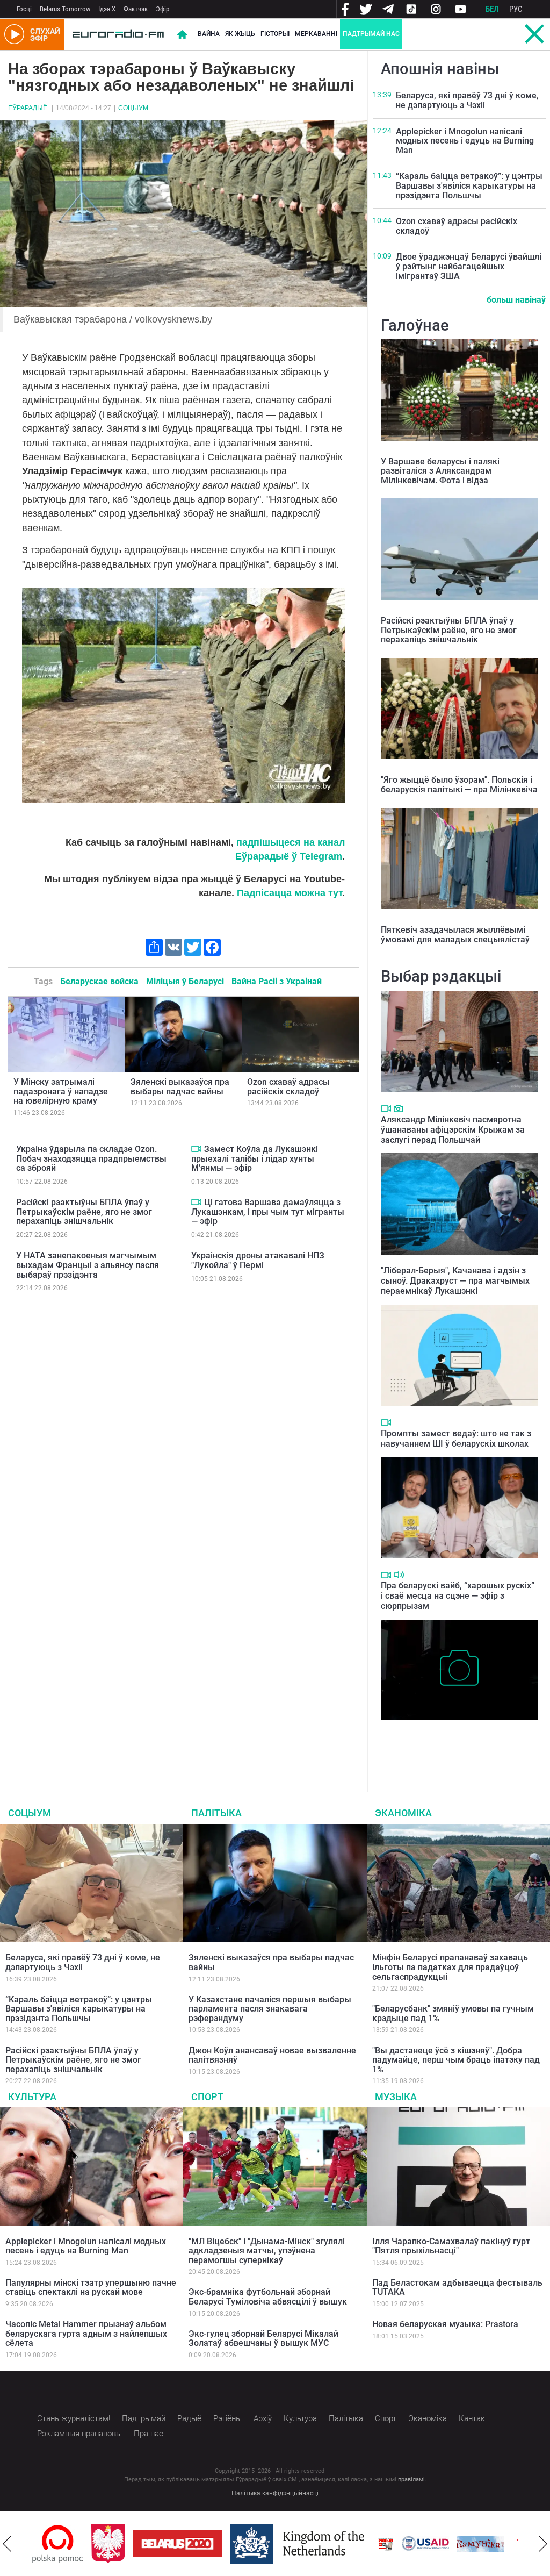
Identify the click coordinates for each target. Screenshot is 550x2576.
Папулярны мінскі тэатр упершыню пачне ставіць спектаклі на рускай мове (91, 2288)
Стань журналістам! (74, 2418)
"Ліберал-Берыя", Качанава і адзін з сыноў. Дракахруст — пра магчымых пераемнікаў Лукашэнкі (455, 1281)
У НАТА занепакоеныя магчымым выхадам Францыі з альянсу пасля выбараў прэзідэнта (88, 1265)
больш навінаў (516, 300)
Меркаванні (316, 34)
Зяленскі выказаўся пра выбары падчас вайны (180, 1087)
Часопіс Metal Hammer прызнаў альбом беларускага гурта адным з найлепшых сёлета (86, 2334)
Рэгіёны (227, 2418)
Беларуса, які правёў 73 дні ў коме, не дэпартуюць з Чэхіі (467, 100)
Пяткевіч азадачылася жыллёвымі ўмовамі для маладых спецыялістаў (455, 935)
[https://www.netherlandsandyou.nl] (300, 2544)
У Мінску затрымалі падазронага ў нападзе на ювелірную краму (61, 1091)
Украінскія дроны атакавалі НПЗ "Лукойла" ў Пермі (258, 1260)
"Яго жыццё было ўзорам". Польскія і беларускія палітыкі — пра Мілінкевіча (459, 785)
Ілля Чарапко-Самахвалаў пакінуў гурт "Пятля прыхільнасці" (451, 2246)
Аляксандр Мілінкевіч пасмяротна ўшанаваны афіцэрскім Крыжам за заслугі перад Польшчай (453, 1130)
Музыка (396, 2097)
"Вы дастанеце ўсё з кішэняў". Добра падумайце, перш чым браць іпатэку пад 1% (456, 2060)
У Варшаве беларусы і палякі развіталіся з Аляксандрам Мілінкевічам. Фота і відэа (440, 471)
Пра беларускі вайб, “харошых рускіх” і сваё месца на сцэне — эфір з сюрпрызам (458, 1596)
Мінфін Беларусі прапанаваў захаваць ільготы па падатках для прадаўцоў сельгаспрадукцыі (450, 1967)
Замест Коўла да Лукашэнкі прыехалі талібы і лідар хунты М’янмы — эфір (255, 1158)
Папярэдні (7, 2544)
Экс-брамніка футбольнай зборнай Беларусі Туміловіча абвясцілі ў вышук (268, 2297)
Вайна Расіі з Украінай (277, 981)
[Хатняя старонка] (118, 34)
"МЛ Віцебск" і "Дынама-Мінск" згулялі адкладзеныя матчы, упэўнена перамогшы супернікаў (267, 2251)
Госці (24, 9)
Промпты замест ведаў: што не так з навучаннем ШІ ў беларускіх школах (456, 1439)
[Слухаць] (399, 1575)
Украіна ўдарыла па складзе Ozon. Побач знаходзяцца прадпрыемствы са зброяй (91, 1158)
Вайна (209, 34)
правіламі (411, 2480)
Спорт (207, 2097)
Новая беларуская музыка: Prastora (445, 2324)
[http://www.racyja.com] (386, 2544)
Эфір (162, 9)
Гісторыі (275, 34)
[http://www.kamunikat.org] (481, 2544)
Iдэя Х (107, 9)
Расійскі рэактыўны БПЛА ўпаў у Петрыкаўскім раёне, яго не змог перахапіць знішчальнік (84, 1212)
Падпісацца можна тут (290, 893)
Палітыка (216, 1813)
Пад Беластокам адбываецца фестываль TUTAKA (457, 2288)
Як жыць (240, 34)
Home (182, 34)
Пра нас (149, 2434)
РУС (516, 9)
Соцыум (133, 108)
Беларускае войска (99, 981)
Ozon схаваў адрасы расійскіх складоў (288, 1087)
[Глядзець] (196, 1149)
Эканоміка (403, 1813)
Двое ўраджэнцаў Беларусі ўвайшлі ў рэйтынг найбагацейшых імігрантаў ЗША (469, 266)
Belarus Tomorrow (65, 9)
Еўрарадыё (28, 108)
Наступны (543, 2544)
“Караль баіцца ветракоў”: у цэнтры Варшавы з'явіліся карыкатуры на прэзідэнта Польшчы (469, 185)
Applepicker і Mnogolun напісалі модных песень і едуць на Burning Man (465, 141)
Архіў (263, 2418)
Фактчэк (136, 9)
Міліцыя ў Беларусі (185, 981)
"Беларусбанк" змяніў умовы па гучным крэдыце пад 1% (453, 2013)
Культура (32, 2097)
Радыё (189, 2418)
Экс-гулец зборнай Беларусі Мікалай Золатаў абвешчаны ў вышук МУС (263, 2339)
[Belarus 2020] (178, 2544)
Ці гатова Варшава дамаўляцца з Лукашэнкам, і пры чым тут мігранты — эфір (268, 1212)
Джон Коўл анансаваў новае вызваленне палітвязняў (272, 2055)
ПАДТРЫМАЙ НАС (371, 34)
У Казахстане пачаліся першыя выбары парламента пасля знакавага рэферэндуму (270, 2009)
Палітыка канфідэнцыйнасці (275, 2493)
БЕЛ (492, 9)
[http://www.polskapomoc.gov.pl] (58, 2544)
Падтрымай (144, 2418)
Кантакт (474, 2418)
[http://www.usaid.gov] (425, 2544)
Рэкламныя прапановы (79, 2434)
